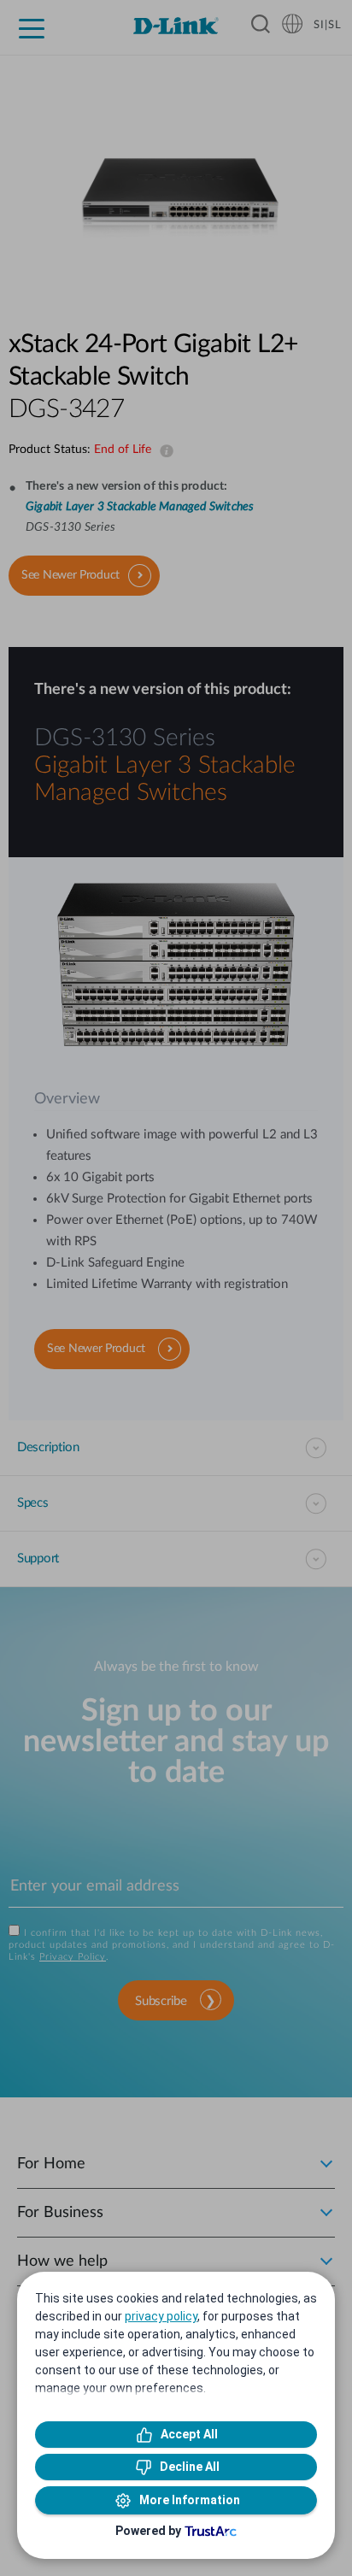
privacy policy (161, 2316)
